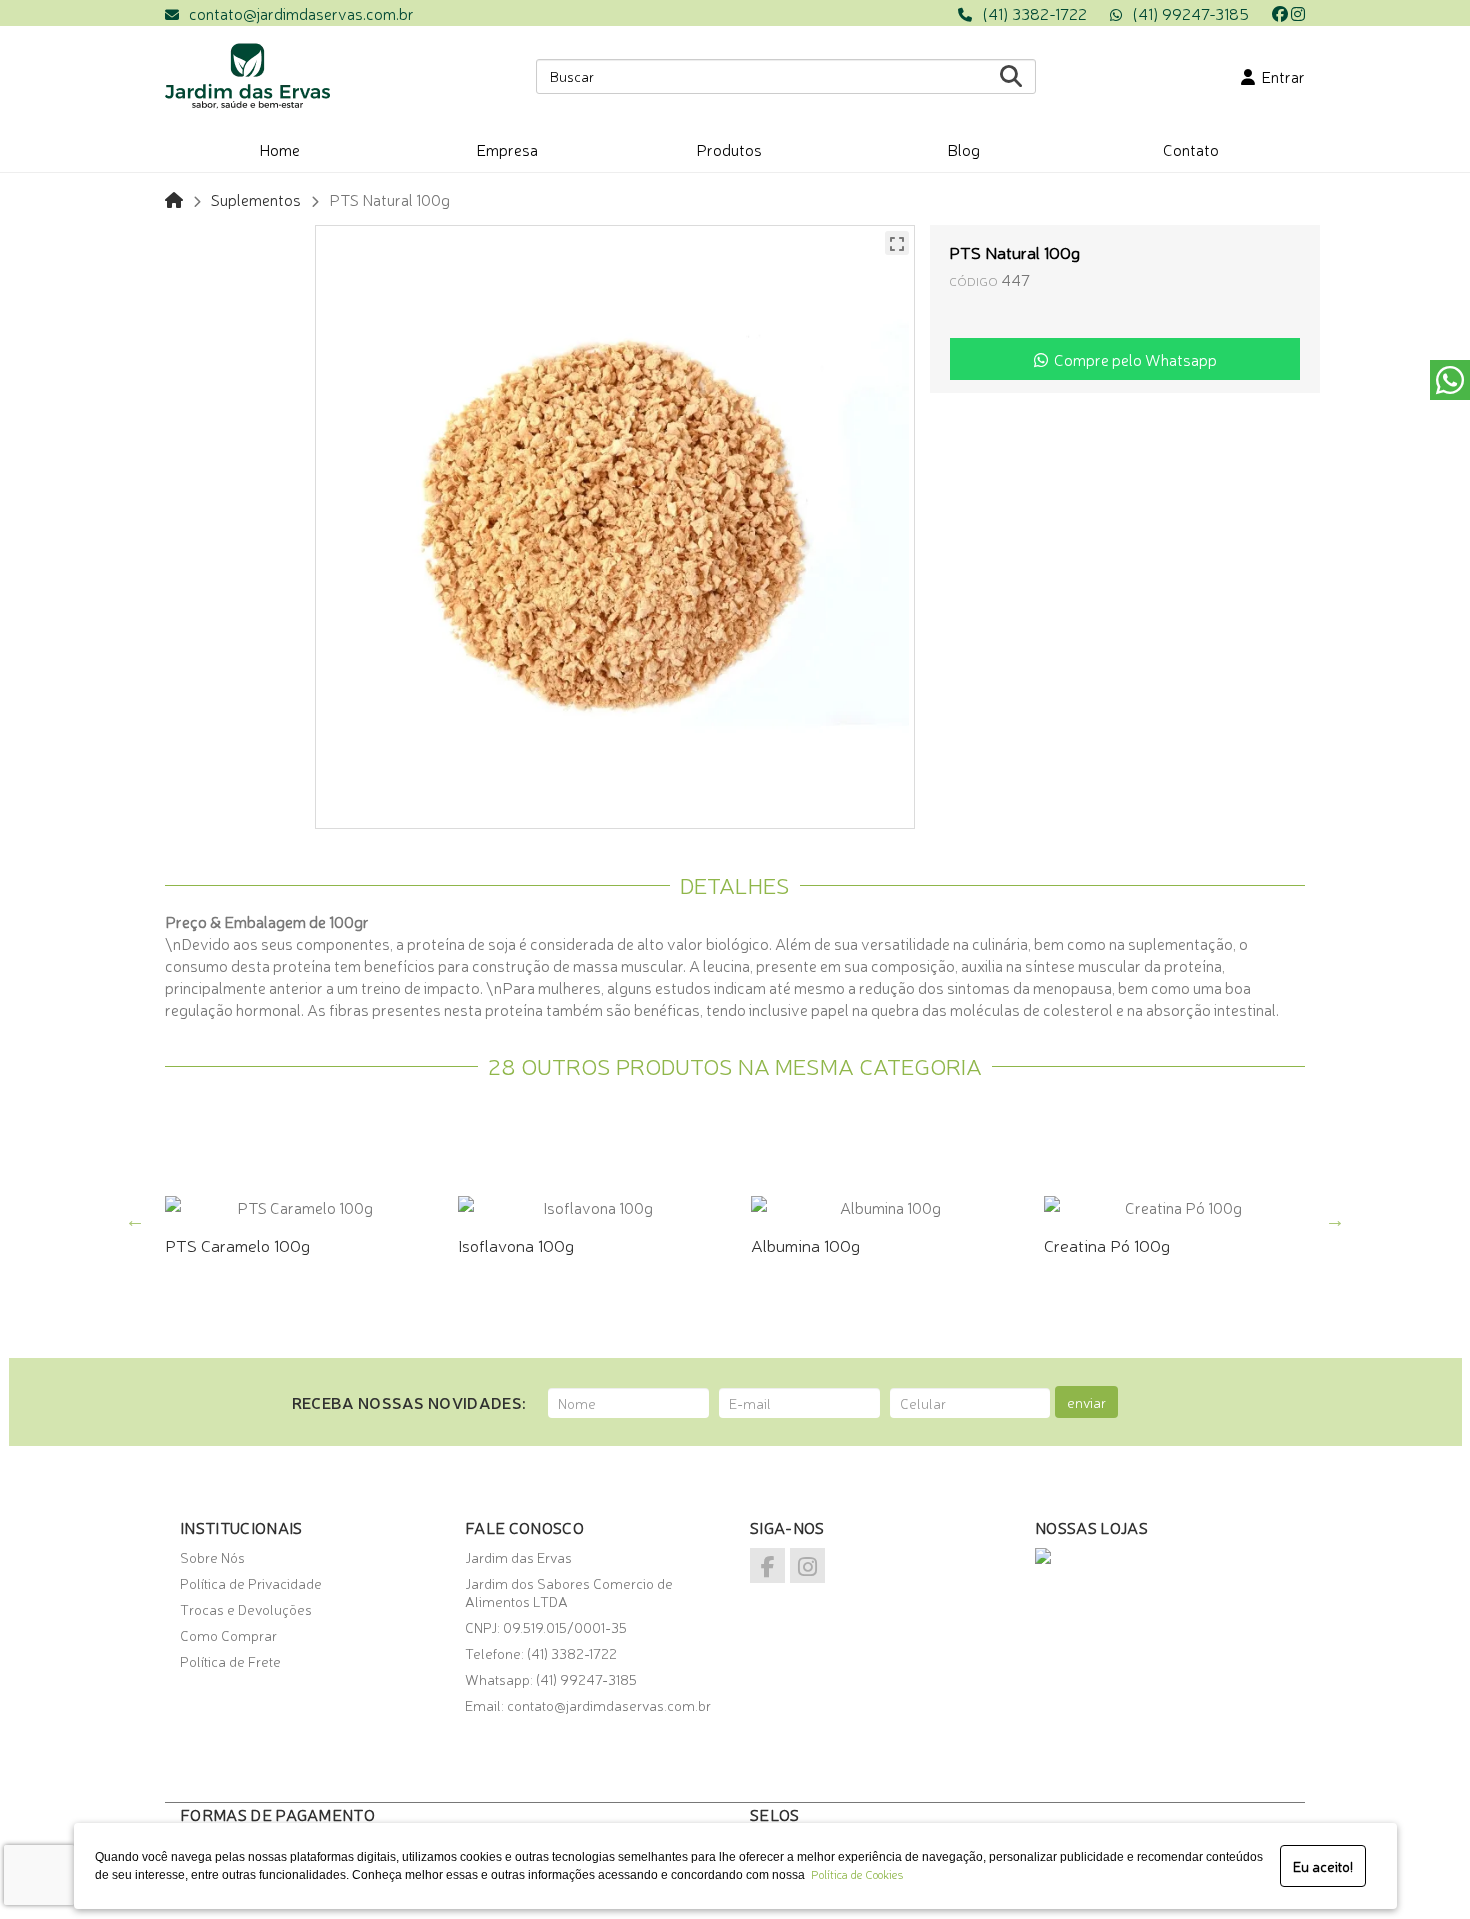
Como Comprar (228, 1635)
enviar (1086, 1402)
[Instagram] (1298, 13)
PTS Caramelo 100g (237, 1244)
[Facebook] (1280, 13)
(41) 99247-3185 (1190, 13)
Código (973, 280)
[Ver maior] (897, 243)
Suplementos (256, 199)
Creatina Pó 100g (1107, 1244)
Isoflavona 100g (516, 1244)
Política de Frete (230, 1661)
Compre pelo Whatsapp (1132, 359)
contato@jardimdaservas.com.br (301, 13)
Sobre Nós (212, 1557)
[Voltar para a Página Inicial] (174, 199)
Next (1335, 1220)
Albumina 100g (805, 1244)
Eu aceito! (1323, 1866)
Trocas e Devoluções (246, 1609)
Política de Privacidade (251, 1583)
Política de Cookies (854, 1874)
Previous (135, 1220)
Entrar (1280, 76)
